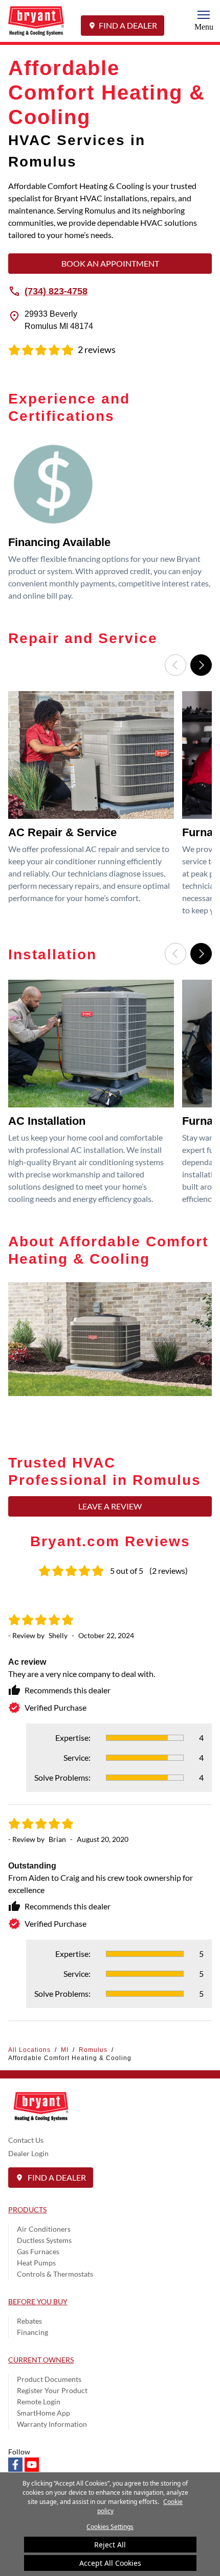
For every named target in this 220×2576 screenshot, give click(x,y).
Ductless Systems (44, 2240)
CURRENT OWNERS (41, 2360)
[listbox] (110, 524)
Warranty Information (52, 2424)
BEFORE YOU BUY (38, 2301)
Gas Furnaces (38, 2251)
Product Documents (49, 2379)
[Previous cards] (175, 665)
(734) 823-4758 (56, 291)
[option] (110, 524)
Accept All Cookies (110, 2563)
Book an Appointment (110, 263)
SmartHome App (43, 2413)
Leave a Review (110, 1506)
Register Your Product (52, 2390)
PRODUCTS (27, 2209)
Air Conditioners (44, 2229)
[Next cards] (201, 665)
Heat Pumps (36, 2263)
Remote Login (39, 2402)
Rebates (29, 2321)
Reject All (110, 2545)
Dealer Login (28, 2153)
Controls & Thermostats (55, 2274)
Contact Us (26, 2140)
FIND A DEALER (128, 25)
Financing (32, 2332)
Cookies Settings (110, 2527)
